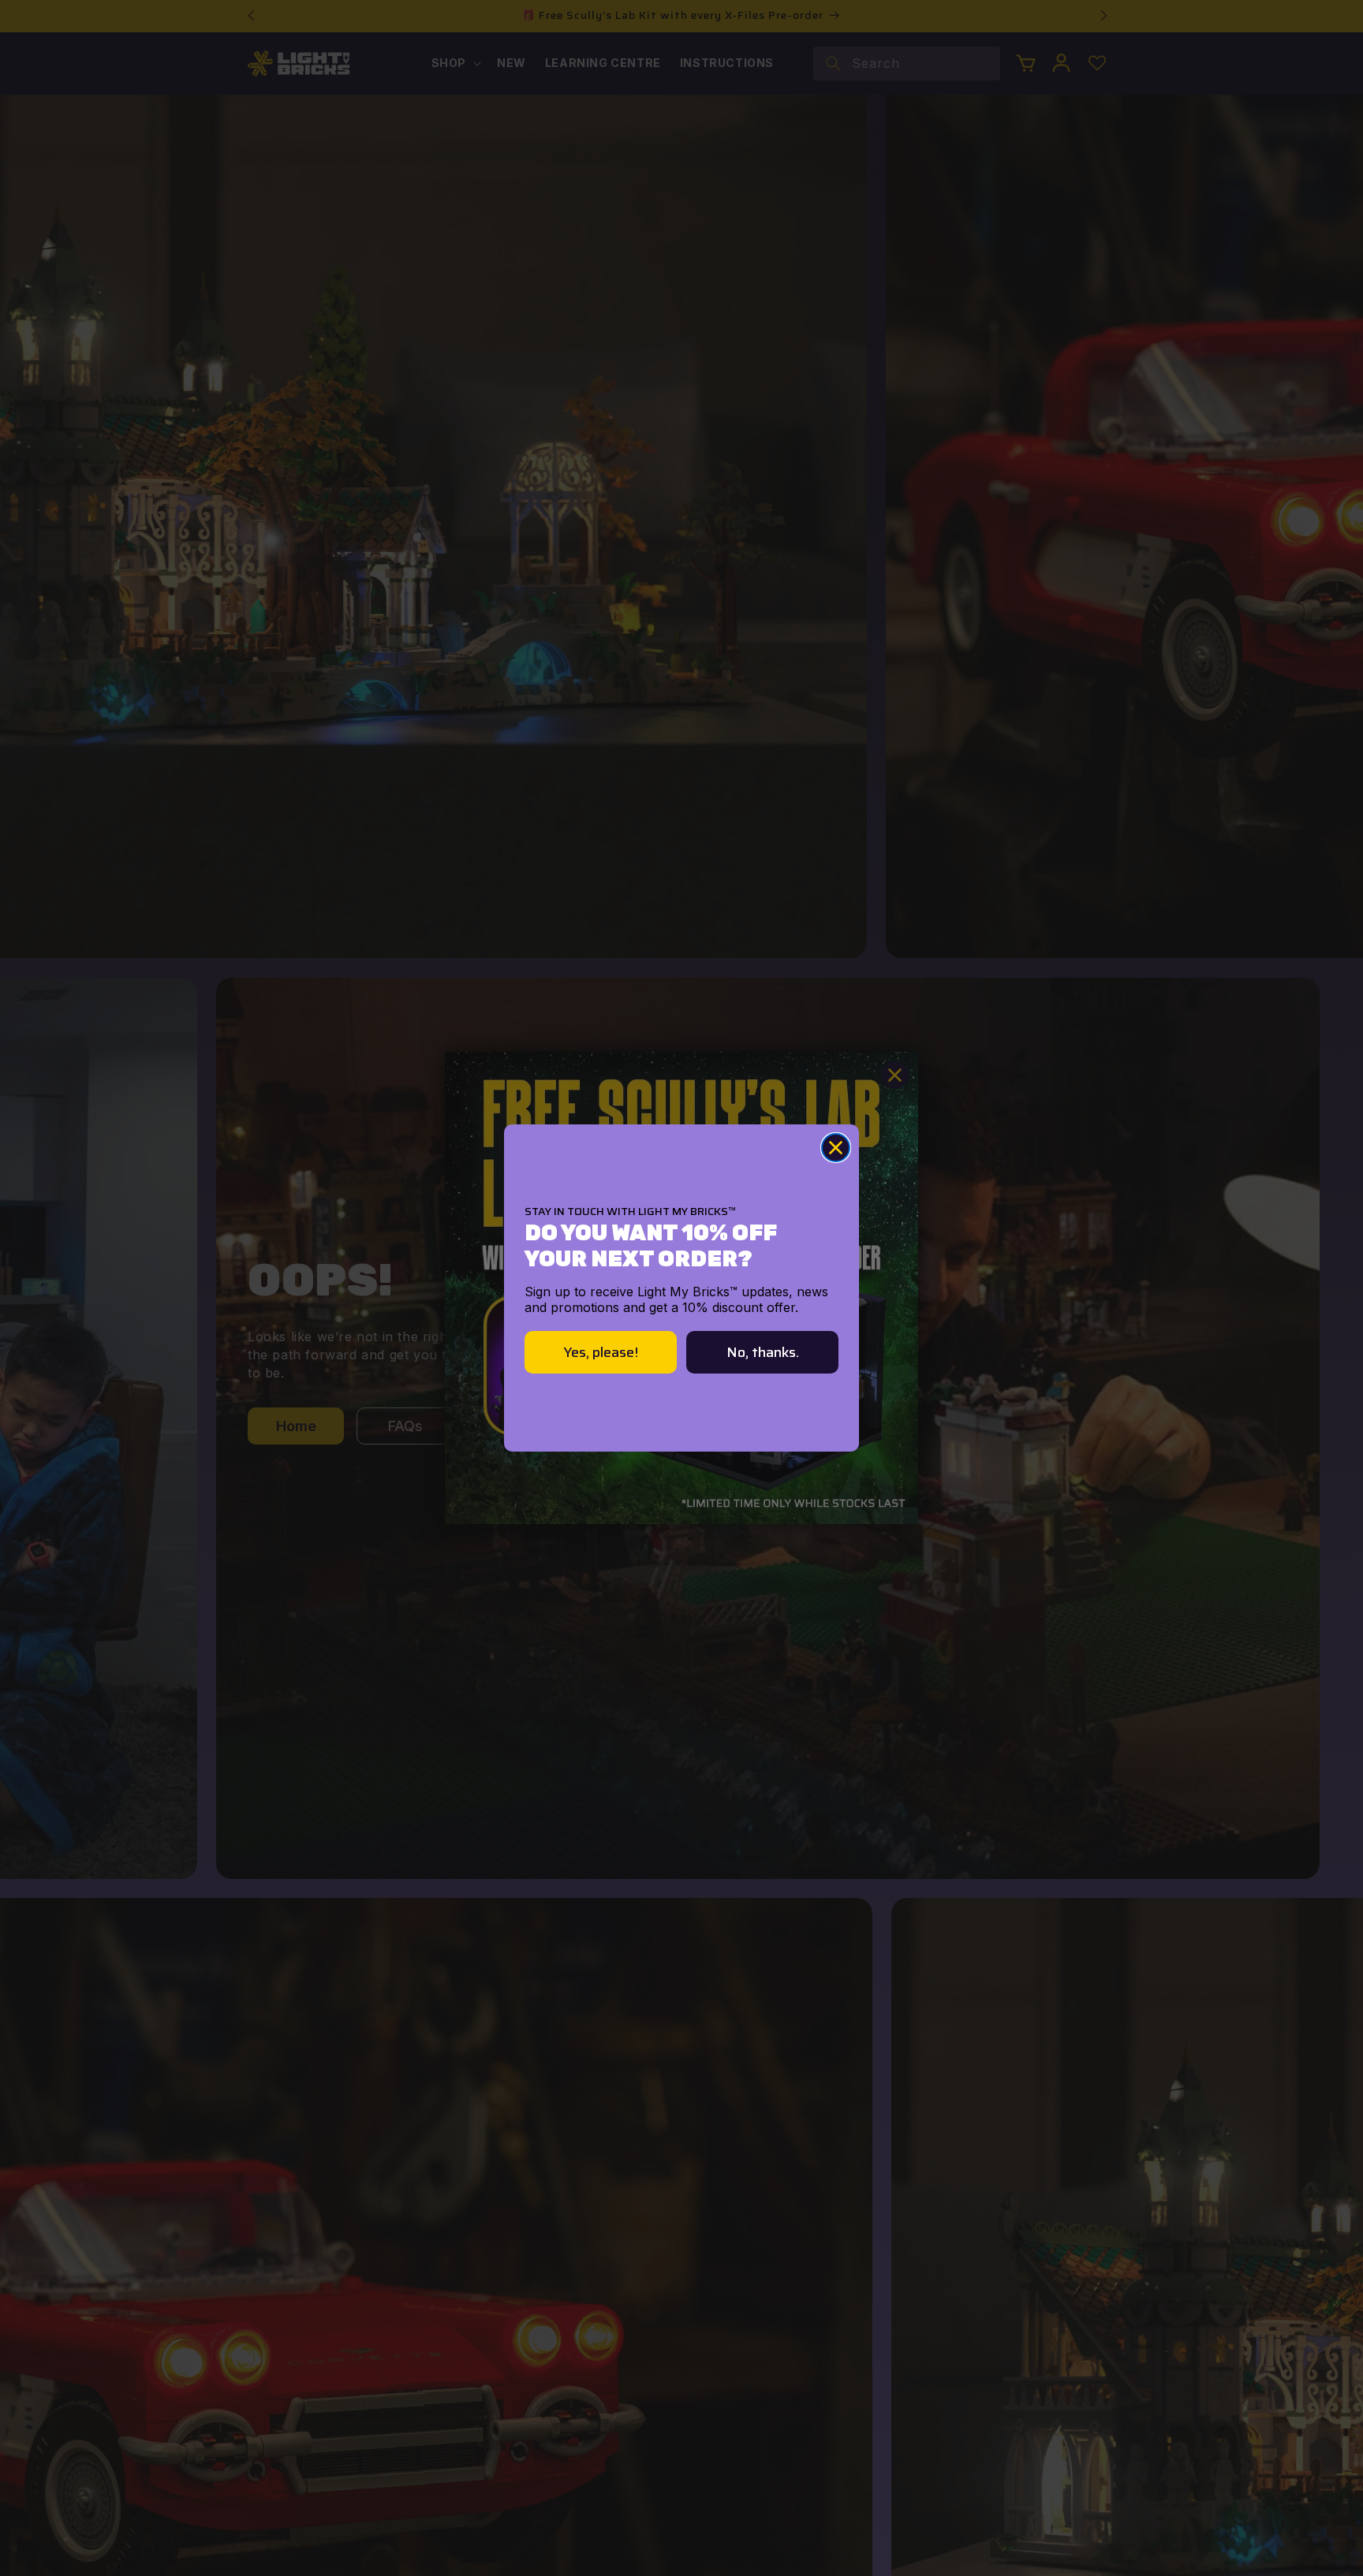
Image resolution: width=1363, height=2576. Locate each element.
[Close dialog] (836, 1148)
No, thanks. (763, 1352)
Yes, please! (601, 1352)
